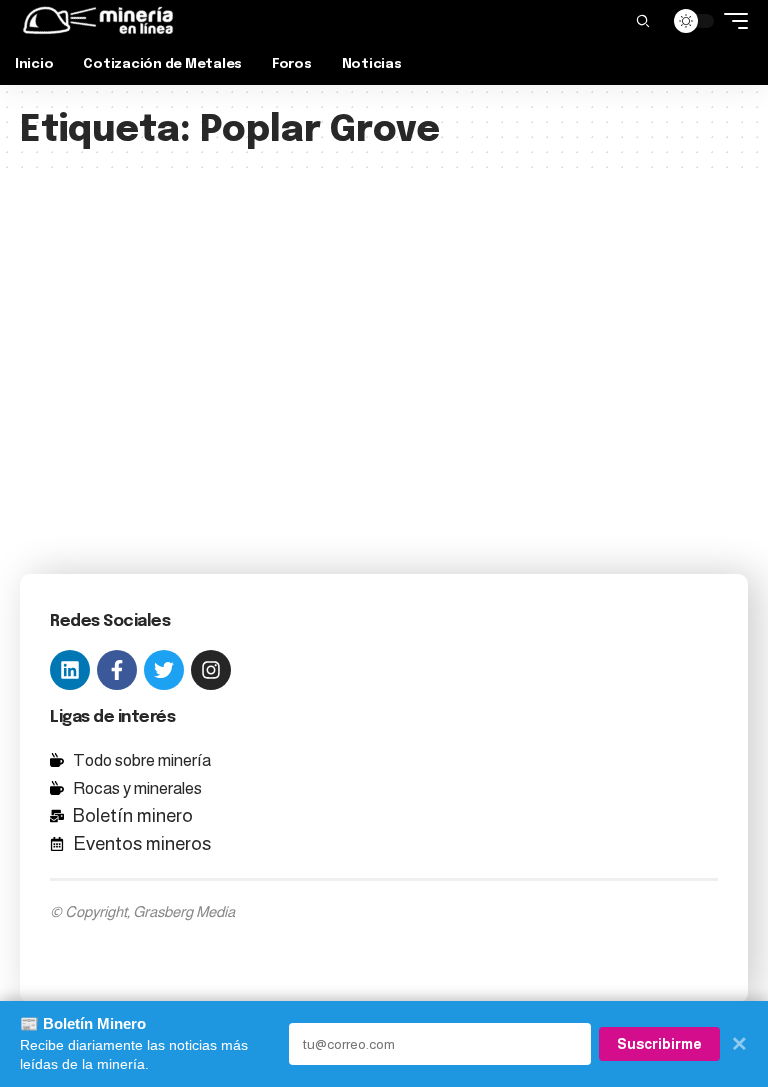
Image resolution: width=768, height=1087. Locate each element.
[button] (643, 21)
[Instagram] (211, 670)
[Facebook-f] (117, 670)
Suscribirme (659, 1044)
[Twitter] (164, 670)
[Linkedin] (70, 670)
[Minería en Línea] (98, 21)
